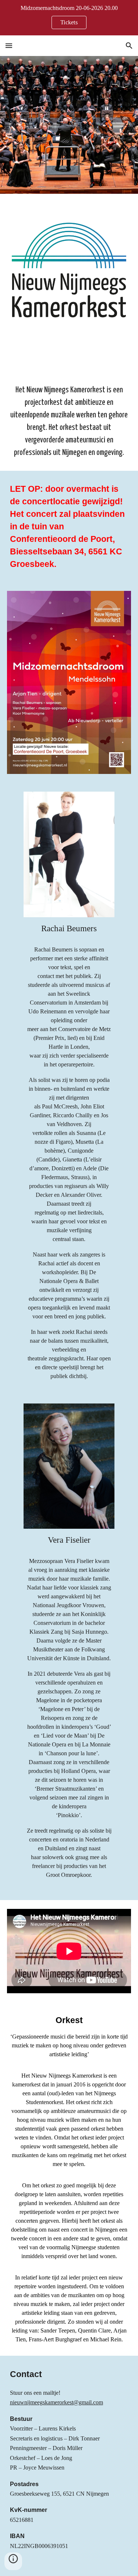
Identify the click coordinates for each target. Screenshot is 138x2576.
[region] (69, 18)
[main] (69, 409)
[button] (9, 45)
